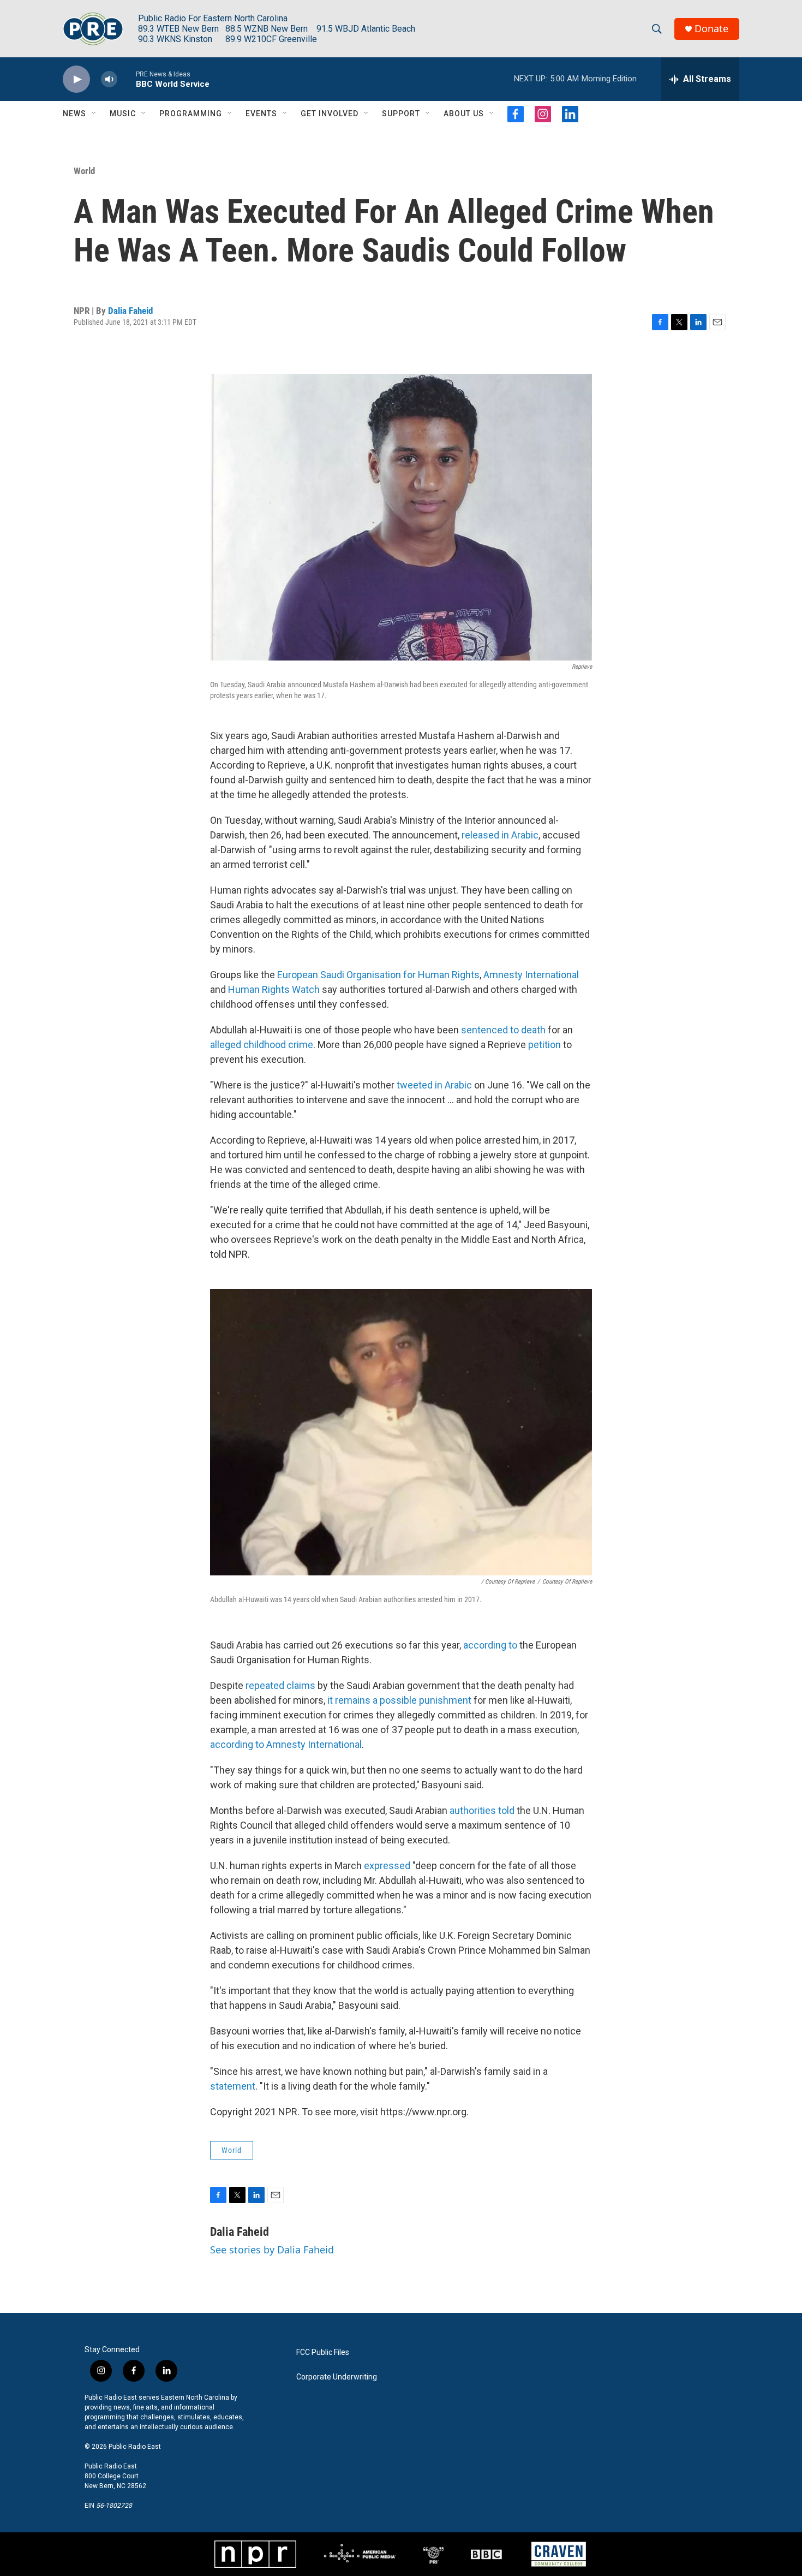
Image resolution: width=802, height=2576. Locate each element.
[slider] (127, 79)
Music (123, 114)
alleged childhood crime (262, 1045)
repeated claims (280, 1685)
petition (544, 1045)
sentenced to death (503, 1030)
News (74, 114)
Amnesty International (531, 975)
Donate (711, 29)
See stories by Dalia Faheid (272, 2250)
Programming (191, 114)
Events (261, 114)
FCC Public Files (323, 2352)
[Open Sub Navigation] (94, 114)
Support (401, 114)
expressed (387, 1866)
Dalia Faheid (130, 311)
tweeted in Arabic (434, 1085)
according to (490, 1645)
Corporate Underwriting (337, 2377)
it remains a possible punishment (399, 1700)
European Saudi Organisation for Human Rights (378, 975)
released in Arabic (500, 835)
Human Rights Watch (274, 989)
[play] (76, 79)
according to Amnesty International (286, 1744)
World (84, 171)
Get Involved (330, 114)
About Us (464, 114)
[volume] (109, 79)
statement (233, 2086)
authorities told (482, 1810)
